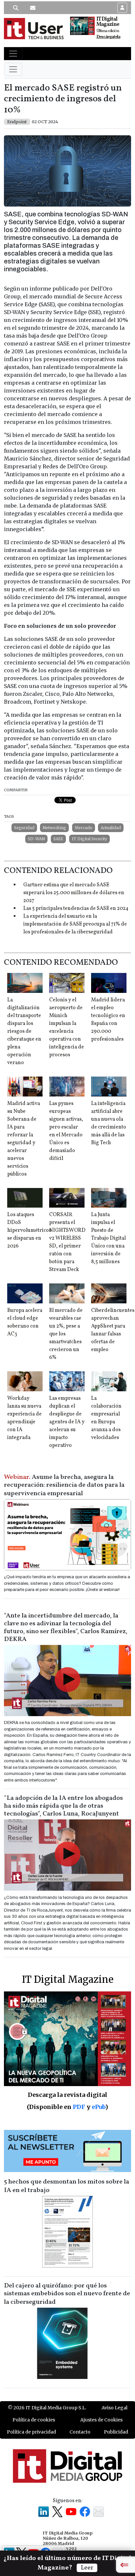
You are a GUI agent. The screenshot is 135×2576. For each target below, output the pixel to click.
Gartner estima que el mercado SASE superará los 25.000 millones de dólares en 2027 (74, 893)
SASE (58, 839)
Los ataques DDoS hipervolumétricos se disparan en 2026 (29, 1230)
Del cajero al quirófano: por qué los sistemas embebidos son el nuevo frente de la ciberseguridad (67, 2294)
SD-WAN (36, 839)
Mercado (84, 828)
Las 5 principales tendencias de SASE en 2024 (76, 909)
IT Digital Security (89, 839)
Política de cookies (34, 2420)
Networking (54, 828)
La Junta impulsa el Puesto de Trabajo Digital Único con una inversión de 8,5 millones (108, 1238)
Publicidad (116, 2432)
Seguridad (24, 828)
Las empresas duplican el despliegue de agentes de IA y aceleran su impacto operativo (67, 1422)
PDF (79, 2107)
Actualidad (111, 828)
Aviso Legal (115, 2408)
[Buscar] (16, 8)
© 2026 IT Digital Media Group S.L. (47, 2408)
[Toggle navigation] (13, 54)
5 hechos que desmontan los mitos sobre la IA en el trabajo (67, 2186)
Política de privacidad (31, 2432)
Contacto (80, 2432)
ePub (98, 2107)
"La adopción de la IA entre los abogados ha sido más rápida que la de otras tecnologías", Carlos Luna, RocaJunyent (63, 1806)
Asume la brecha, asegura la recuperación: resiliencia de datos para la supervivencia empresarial (64, 1485)
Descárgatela (108, 37)
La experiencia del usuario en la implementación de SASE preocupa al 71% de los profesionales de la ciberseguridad (75, 924)
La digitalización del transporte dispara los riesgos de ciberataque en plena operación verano (24, 1031)
